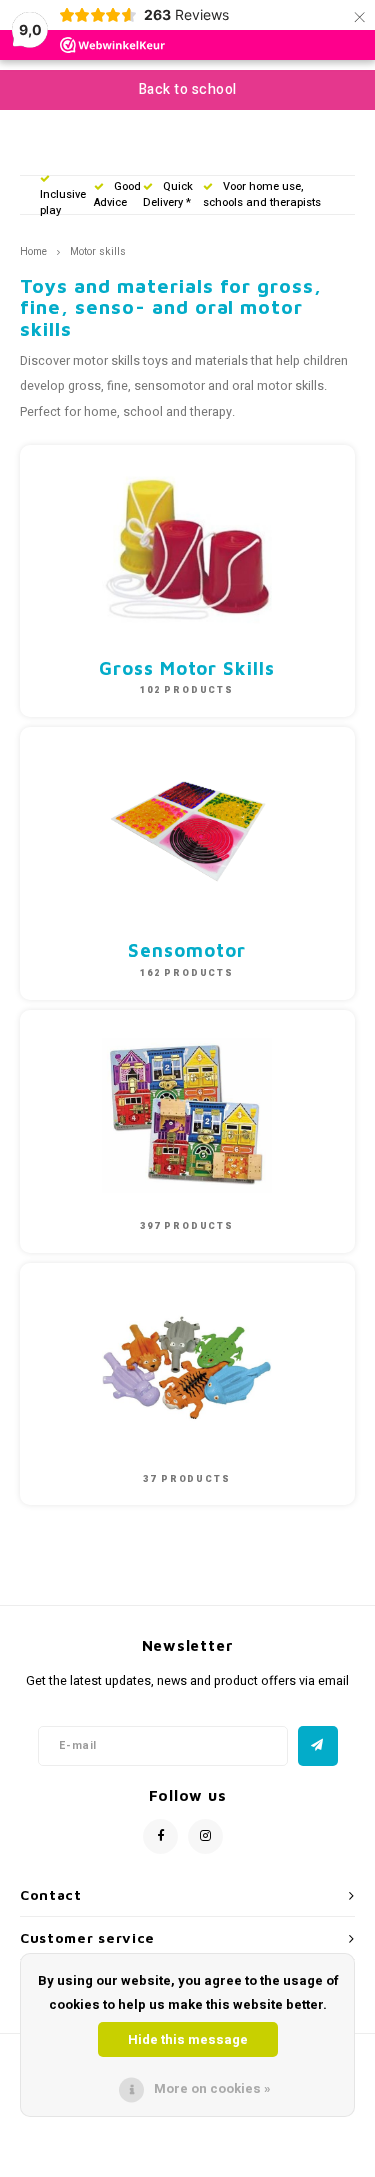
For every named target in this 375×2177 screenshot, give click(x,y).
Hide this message (188, 2039)
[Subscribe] (318, 1746)
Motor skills (98, 251)
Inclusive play (63, 202)
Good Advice (117, 194)
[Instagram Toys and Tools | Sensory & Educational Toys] (205, 1836)
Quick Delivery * (168, 194)
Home (33, 251)
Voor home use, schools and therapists (262, 194)
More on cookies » (212, 2088)
